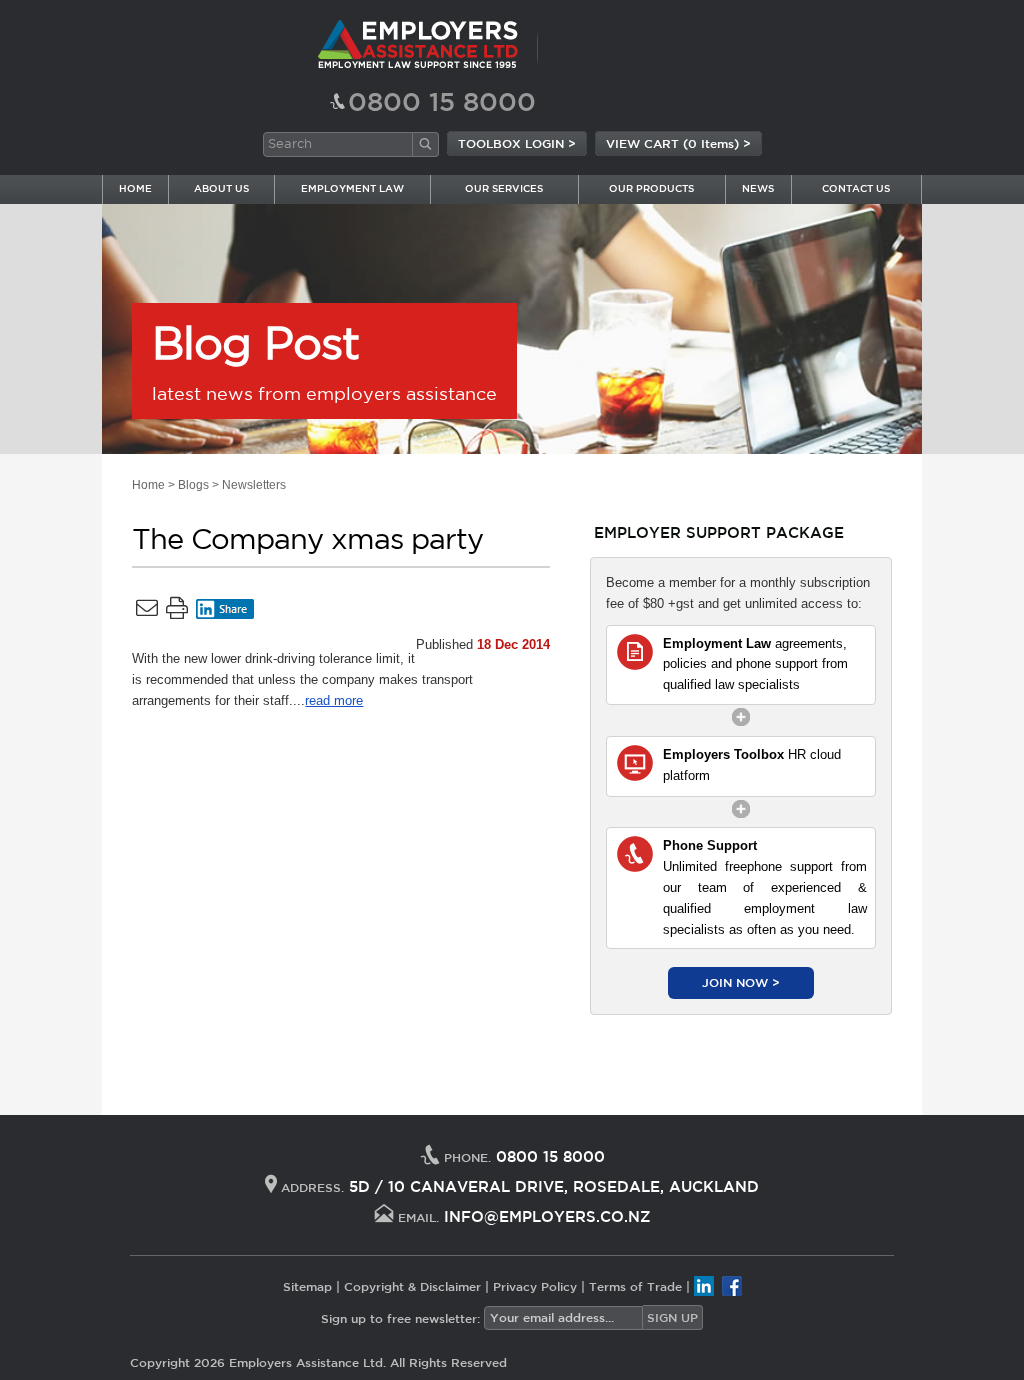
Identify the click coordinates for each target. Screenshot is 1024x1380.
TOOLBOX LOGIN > (517, 143)
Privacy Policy (535, 1285)
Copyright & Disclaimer (412, 1285)
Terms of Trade (635, 1285)
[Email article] (147, 612)
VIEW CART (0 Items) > (678, 143)
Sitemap (307, 1285)
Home (148, 485)
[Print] (177, 612)
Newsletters (254, 485)
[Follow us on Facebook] (732, 1285)
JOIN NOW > (741, 982)
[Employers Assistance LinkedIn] (704, 1285)
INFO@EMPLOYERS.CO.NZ (547, 1216)
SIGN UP (672, 1317)
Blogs (193, 485)
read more (334, 700)
